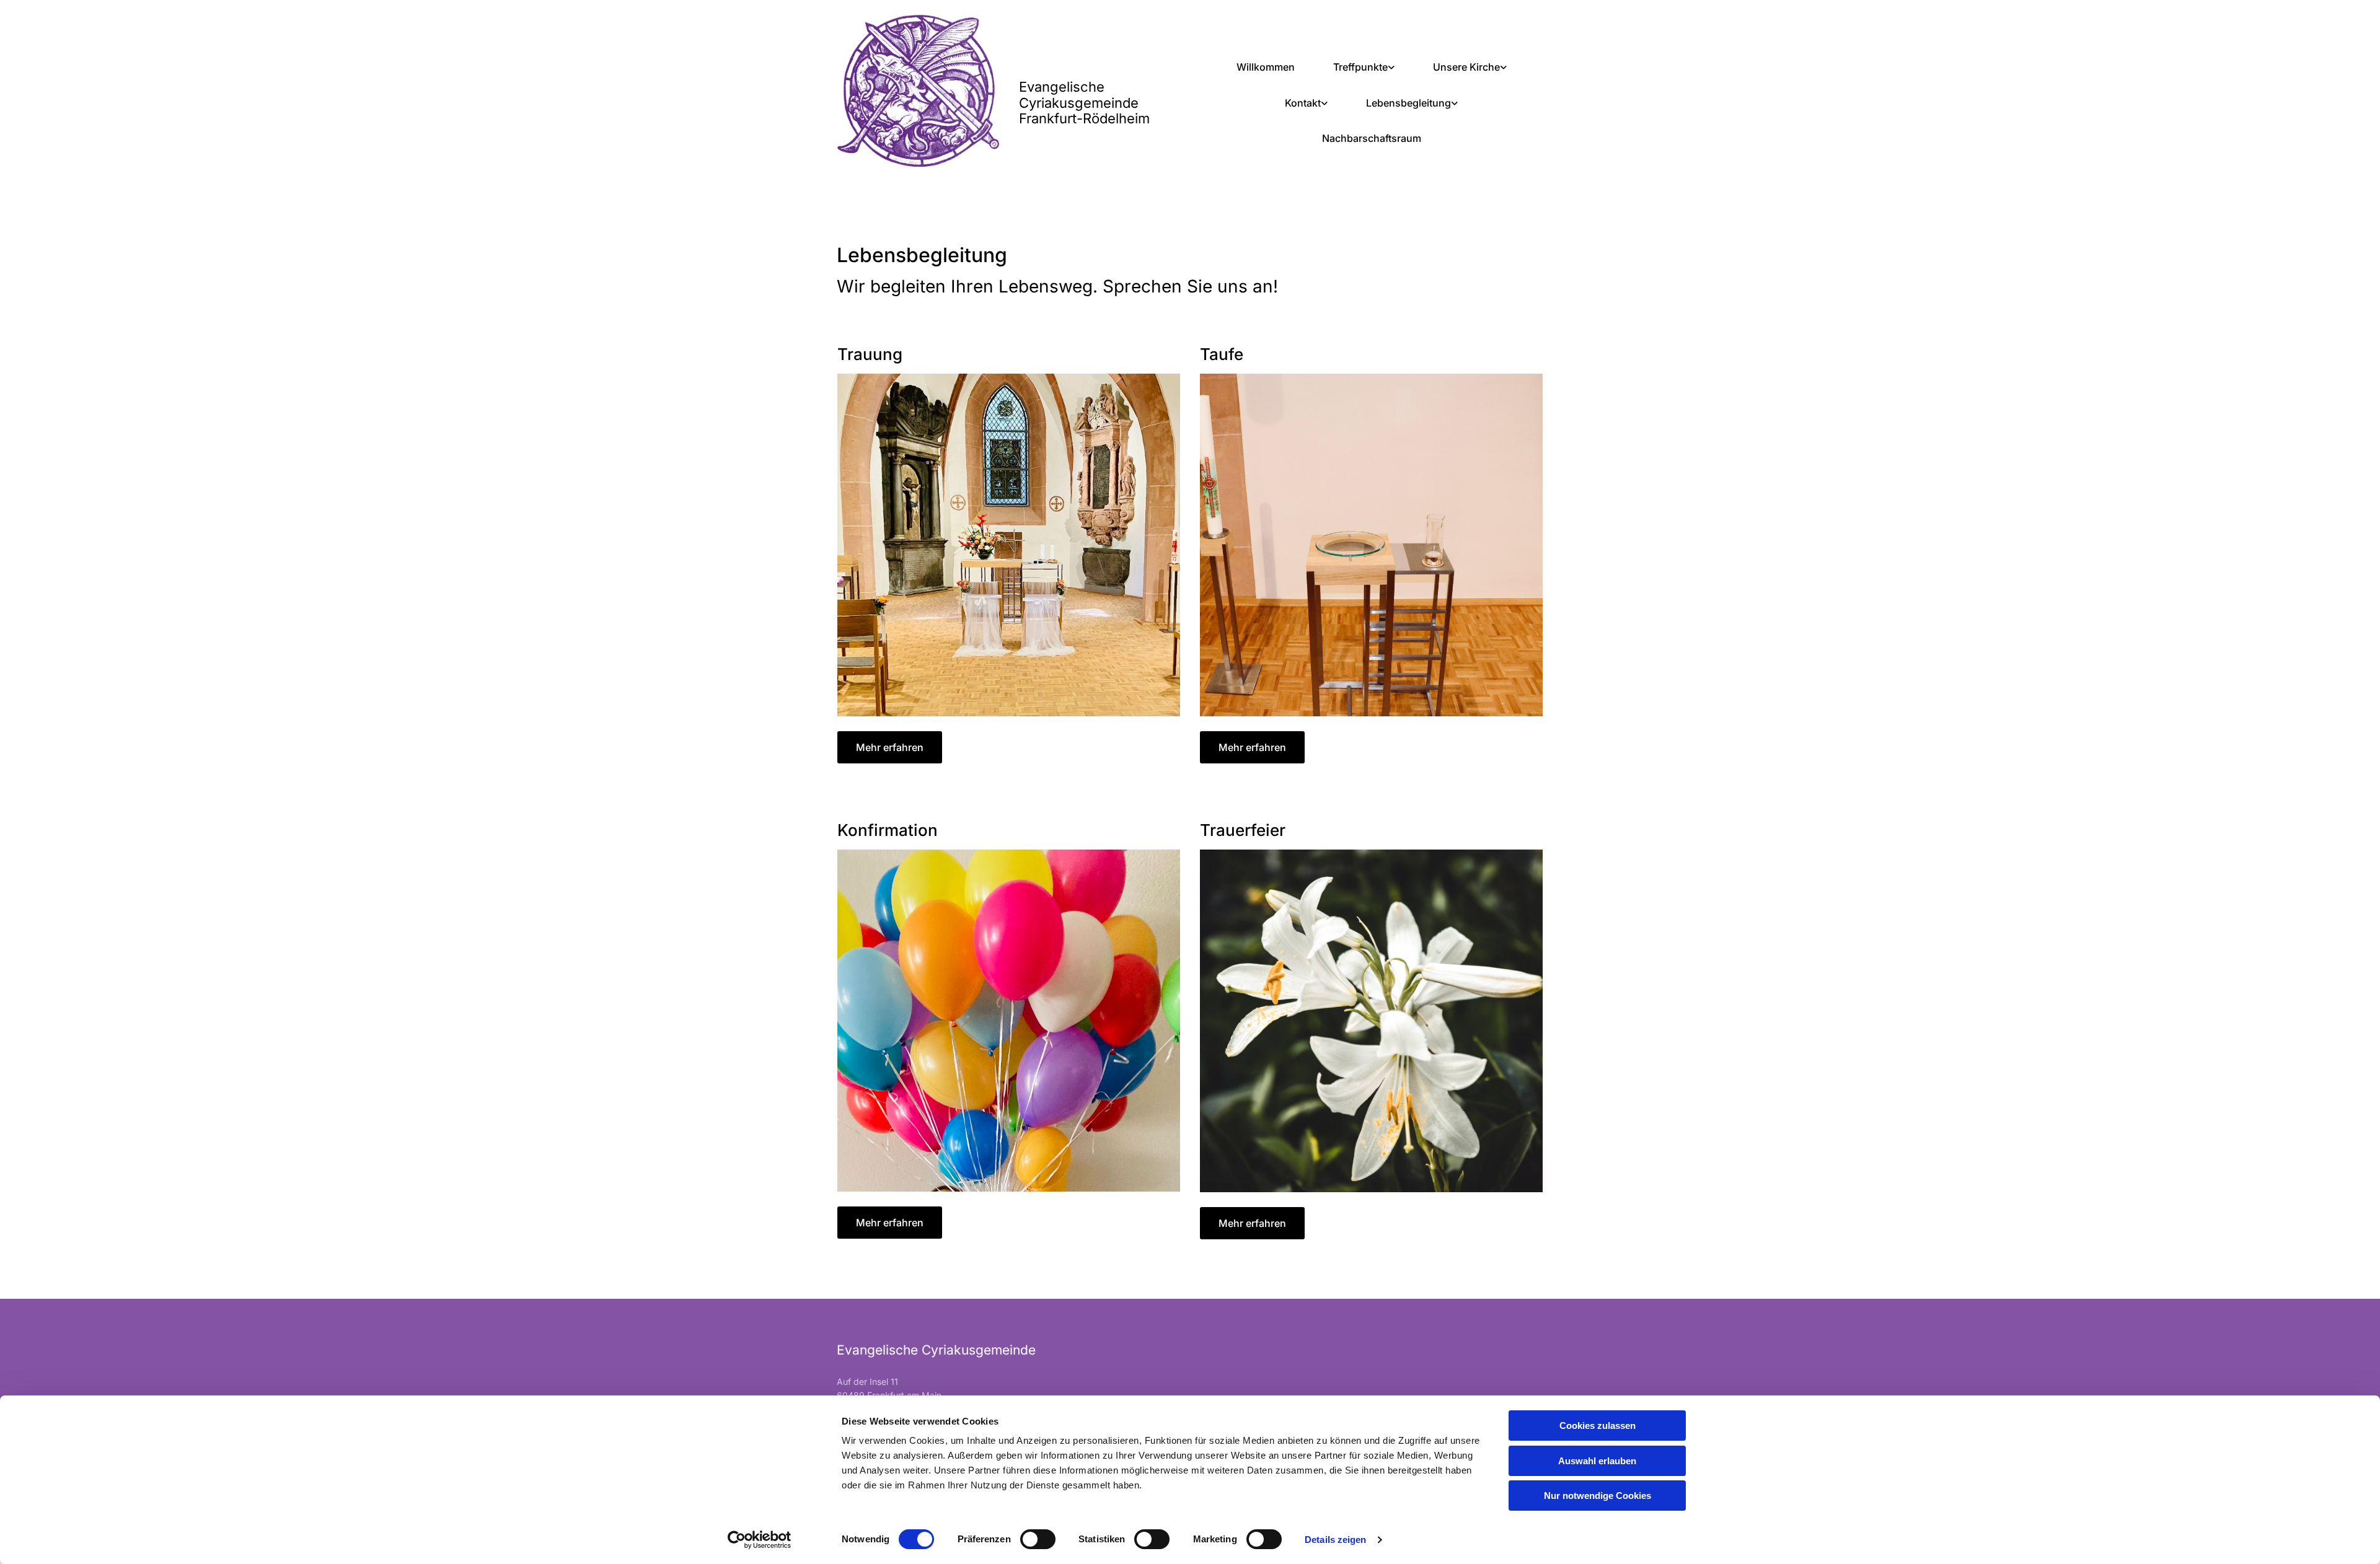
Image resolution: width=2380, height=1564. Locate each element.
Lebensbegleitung (1408, 103)
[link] (1364, 68)
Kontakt (1303, 103)
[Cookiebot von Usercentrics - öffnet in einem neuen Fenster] (760, 1540)
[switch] (1038, 1539)
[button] (890, 747)
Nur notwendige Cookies (1598, 1496)
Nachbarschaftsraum (1372, 138)
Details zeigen (1335, 1540)
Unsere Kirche (1466, 67)
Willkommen (1266, 67)
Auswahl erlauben (1597, 1461)
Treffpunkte (1360, 67)
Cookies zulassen (1598, 1426)
